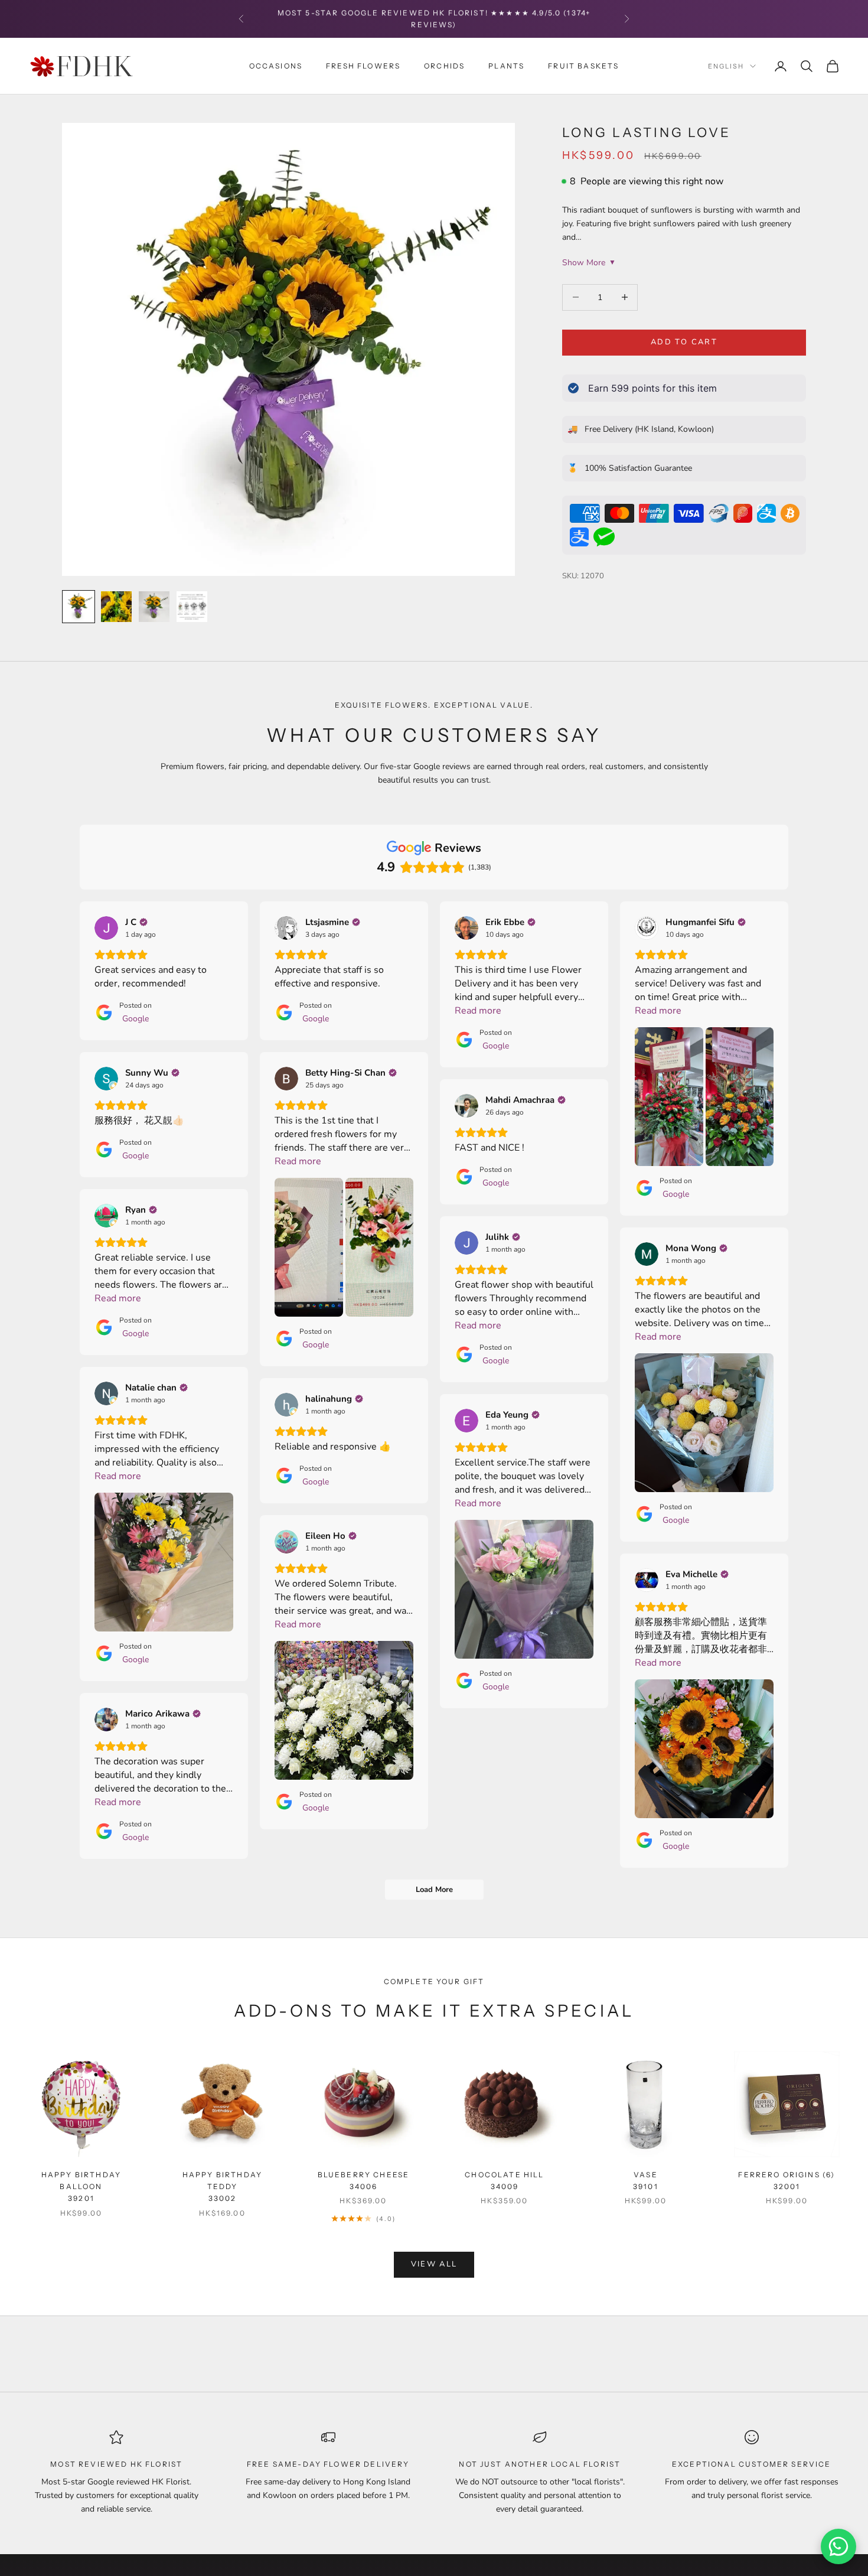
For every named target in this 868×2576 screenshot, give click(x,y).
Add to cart (684, 342)
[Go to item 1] (79, 607)
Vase (646, 2181)
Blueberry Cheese (364, 2181)
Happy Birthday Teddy (222, 2187)
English (726, 66)
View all (434, 2264)
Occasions (276, 65)
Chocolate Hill (504, 2181)
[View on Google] (106, 928)
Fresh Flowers (363, 65)
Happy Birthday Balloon (81, 2187)
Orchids (444, 65)
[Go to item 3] (154, 607)
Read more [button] (478, 1011)
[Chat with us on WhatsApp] (838, 2546)
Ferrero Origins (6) (787, 2181)
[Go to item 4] (192, 607)
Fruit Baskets (583, 65)
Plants (506, 65)
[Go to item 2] (116, 607)
